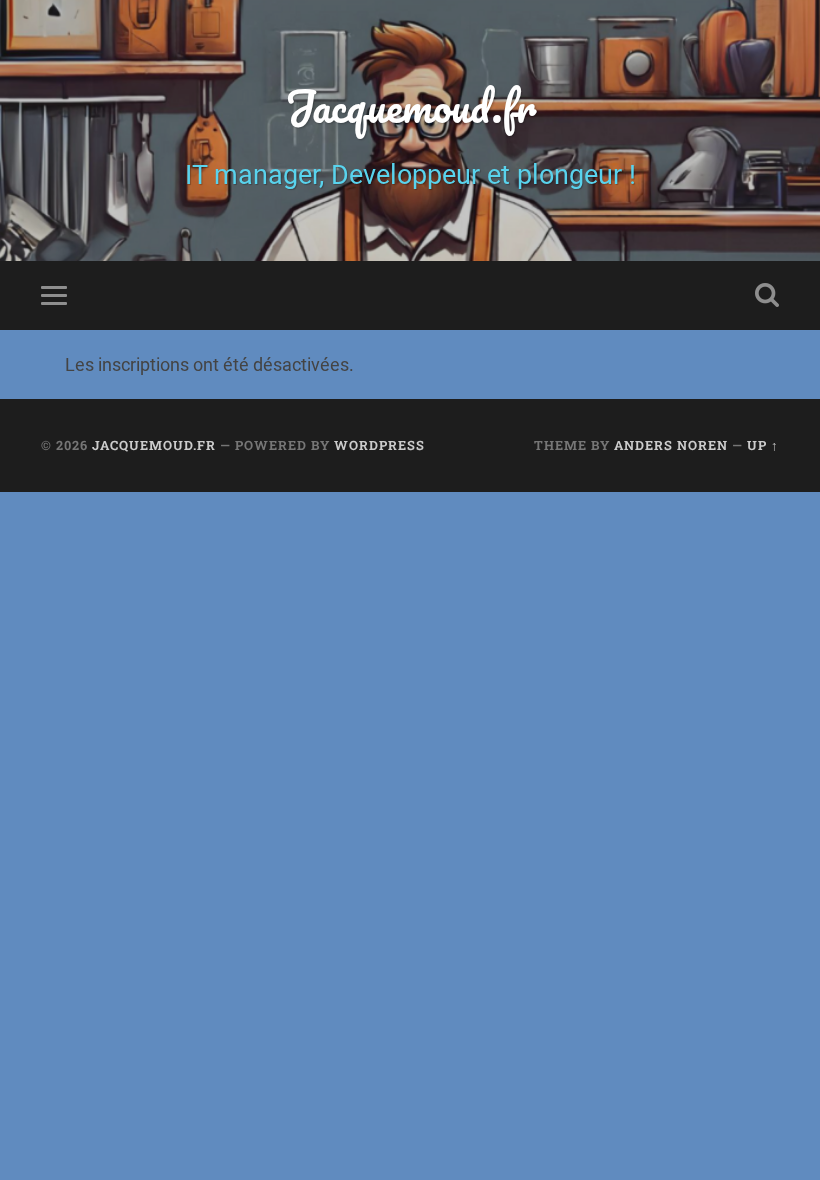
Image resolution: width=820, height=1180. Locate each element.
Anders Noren (671, 445)
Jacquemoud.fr (410, 105)
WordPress (379, 445)
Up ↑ (763, 445)
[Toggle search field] (767, 295)
